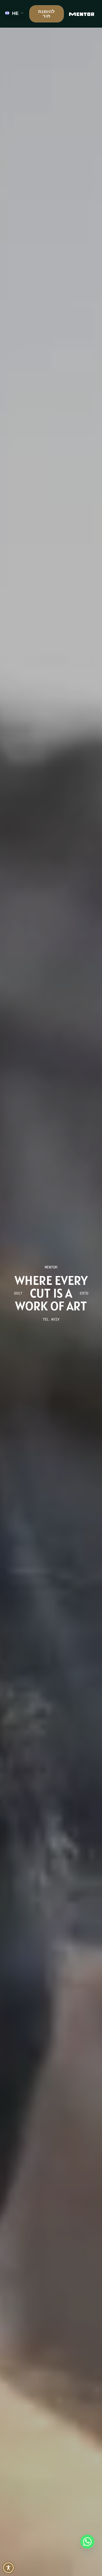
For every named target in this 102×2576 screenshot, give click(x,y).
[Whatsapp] (87, 2542)
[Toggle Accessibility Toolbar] (8, 2568)
